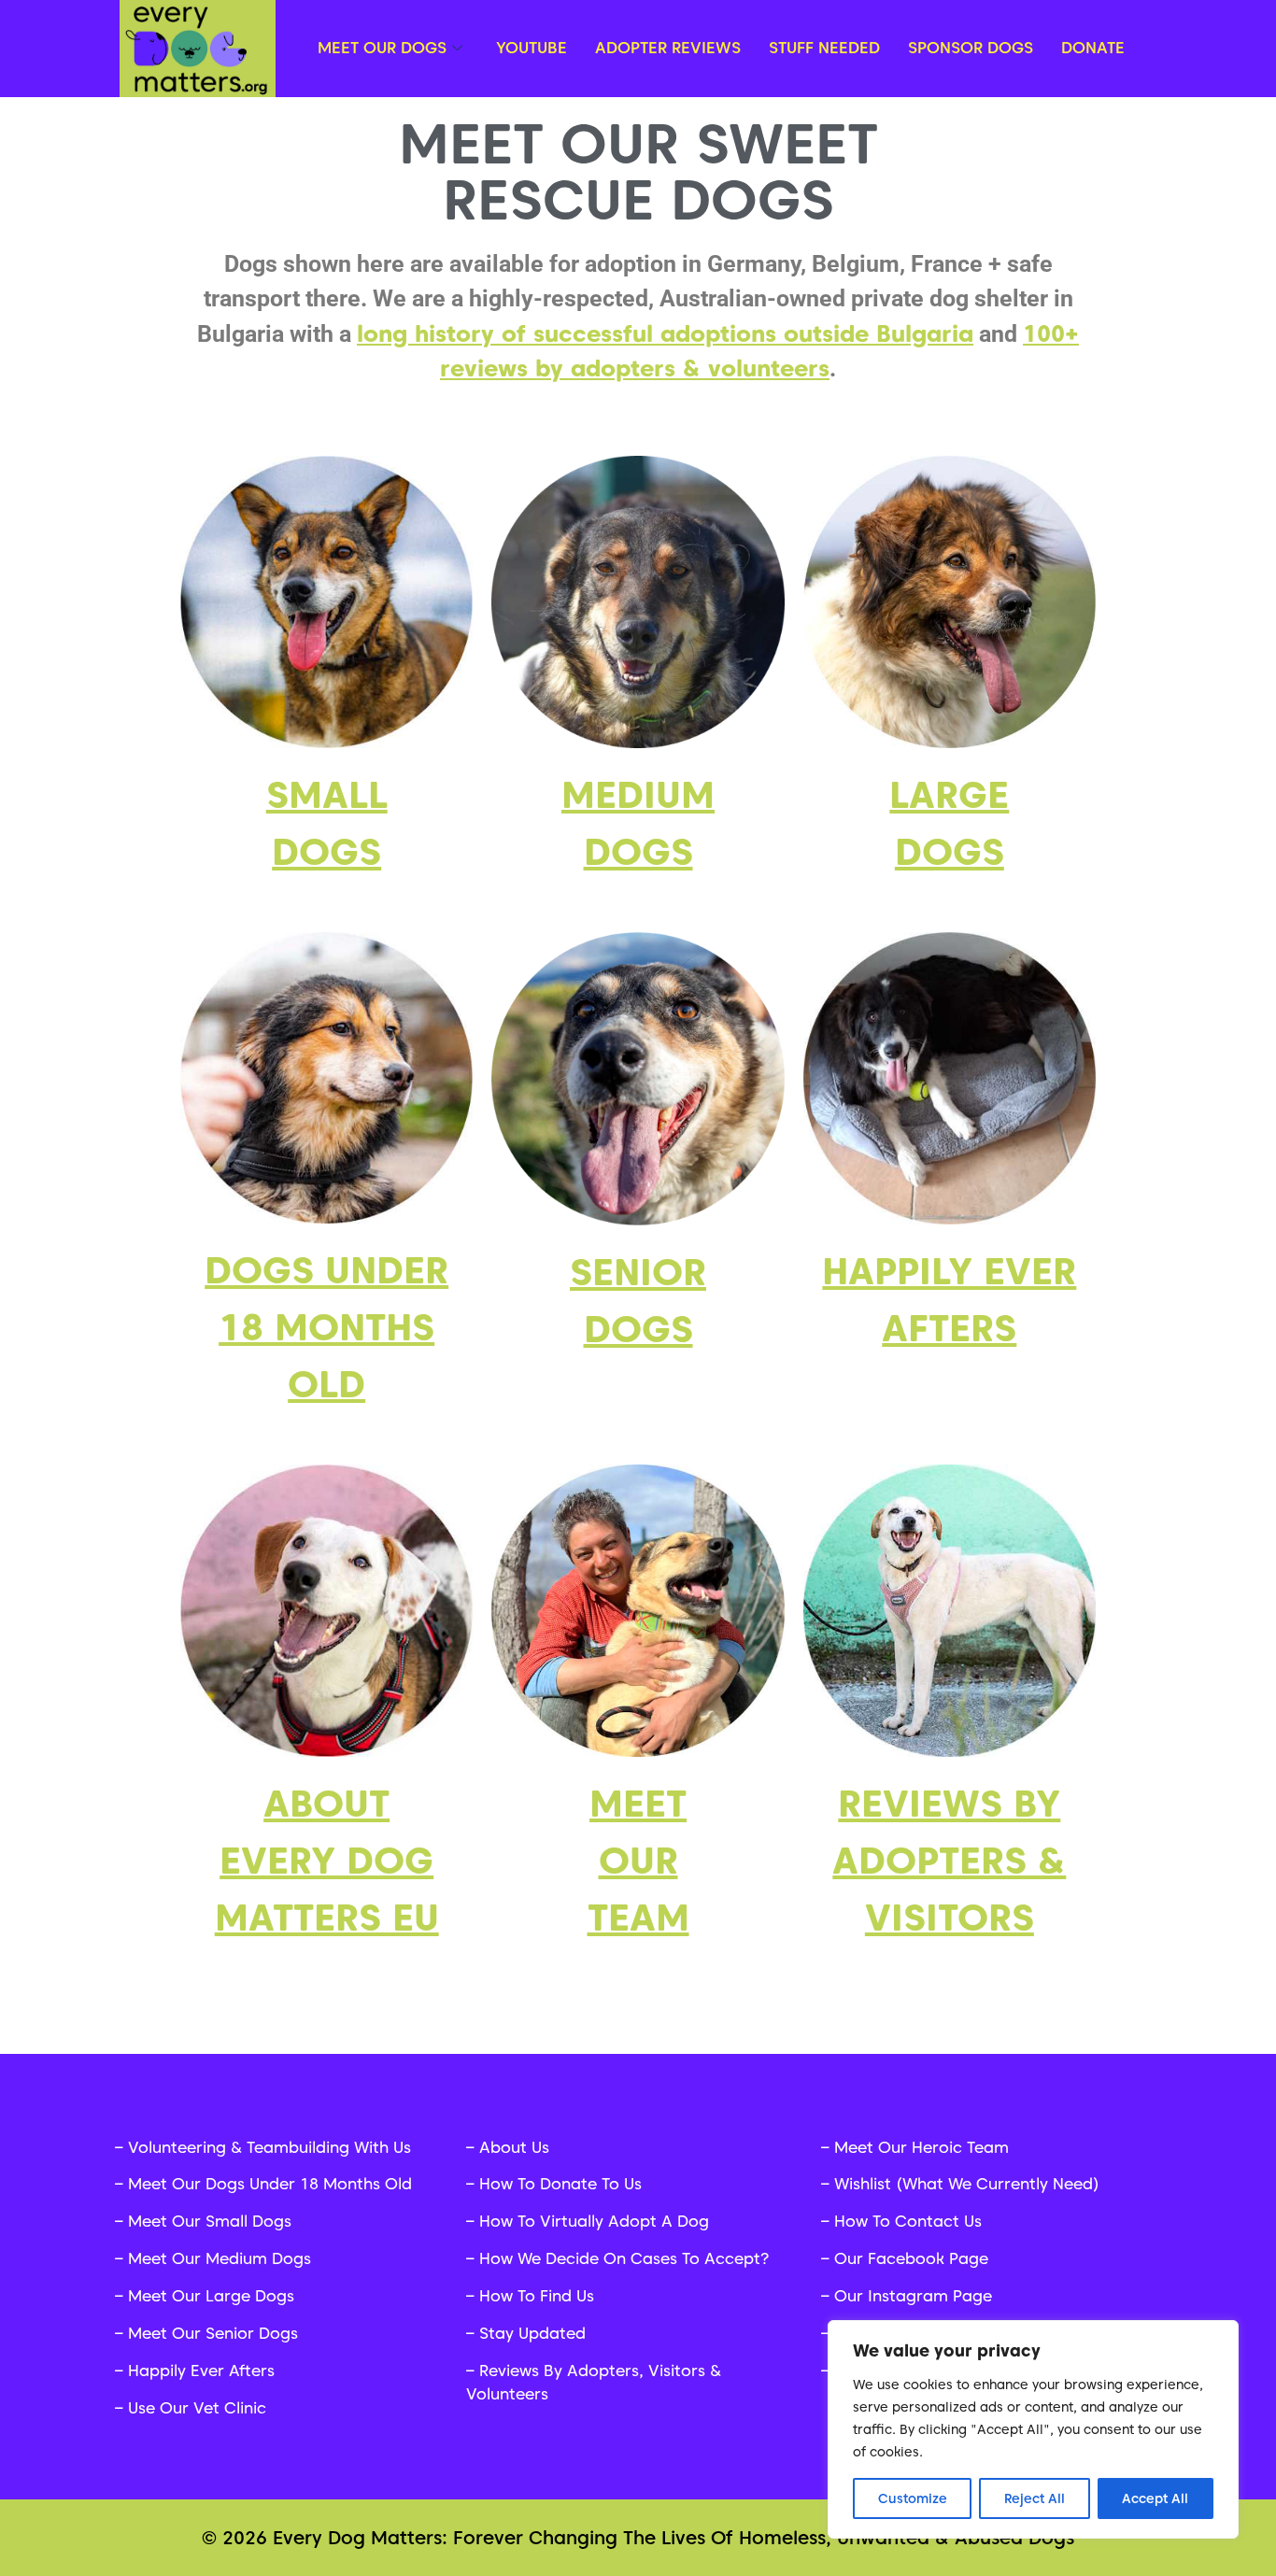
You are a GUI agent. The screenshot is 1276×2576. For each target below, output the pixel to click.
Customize (913, 2498)
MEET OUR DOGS (382, 48)
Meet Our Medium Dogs (220, 2258)
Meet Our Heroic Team (922, 2147)
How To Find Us (537, 2296)
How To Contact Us (908, 2221)
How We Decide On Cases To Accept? (624, 2258)
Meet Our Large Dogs (211, 2296)
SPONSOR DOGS (971, 48)
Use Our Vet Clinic (197, 2408)
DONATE (1093, 48)
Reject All (1035, 2498)
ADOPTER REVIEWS (668, 48)
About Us (514, 2147)
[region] (1033, 2429)
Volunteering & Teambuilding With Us (269, 2147)
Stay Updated (532, 2333)
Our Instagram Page (913, 2296)
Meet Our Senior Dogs (213, 2333)
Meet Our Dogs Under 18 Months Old (270, 2184)
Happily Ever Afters (201, 2371)
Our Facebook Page (911, 2258)
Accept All (1155, 2498)
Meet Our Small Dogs (210, 2221)
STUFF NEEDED (824, 48)
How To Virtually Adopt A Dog (594, 2221)
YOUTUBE (532, 48)
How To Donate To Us (560, 2184)
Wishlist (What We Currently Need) (967, 2184)
